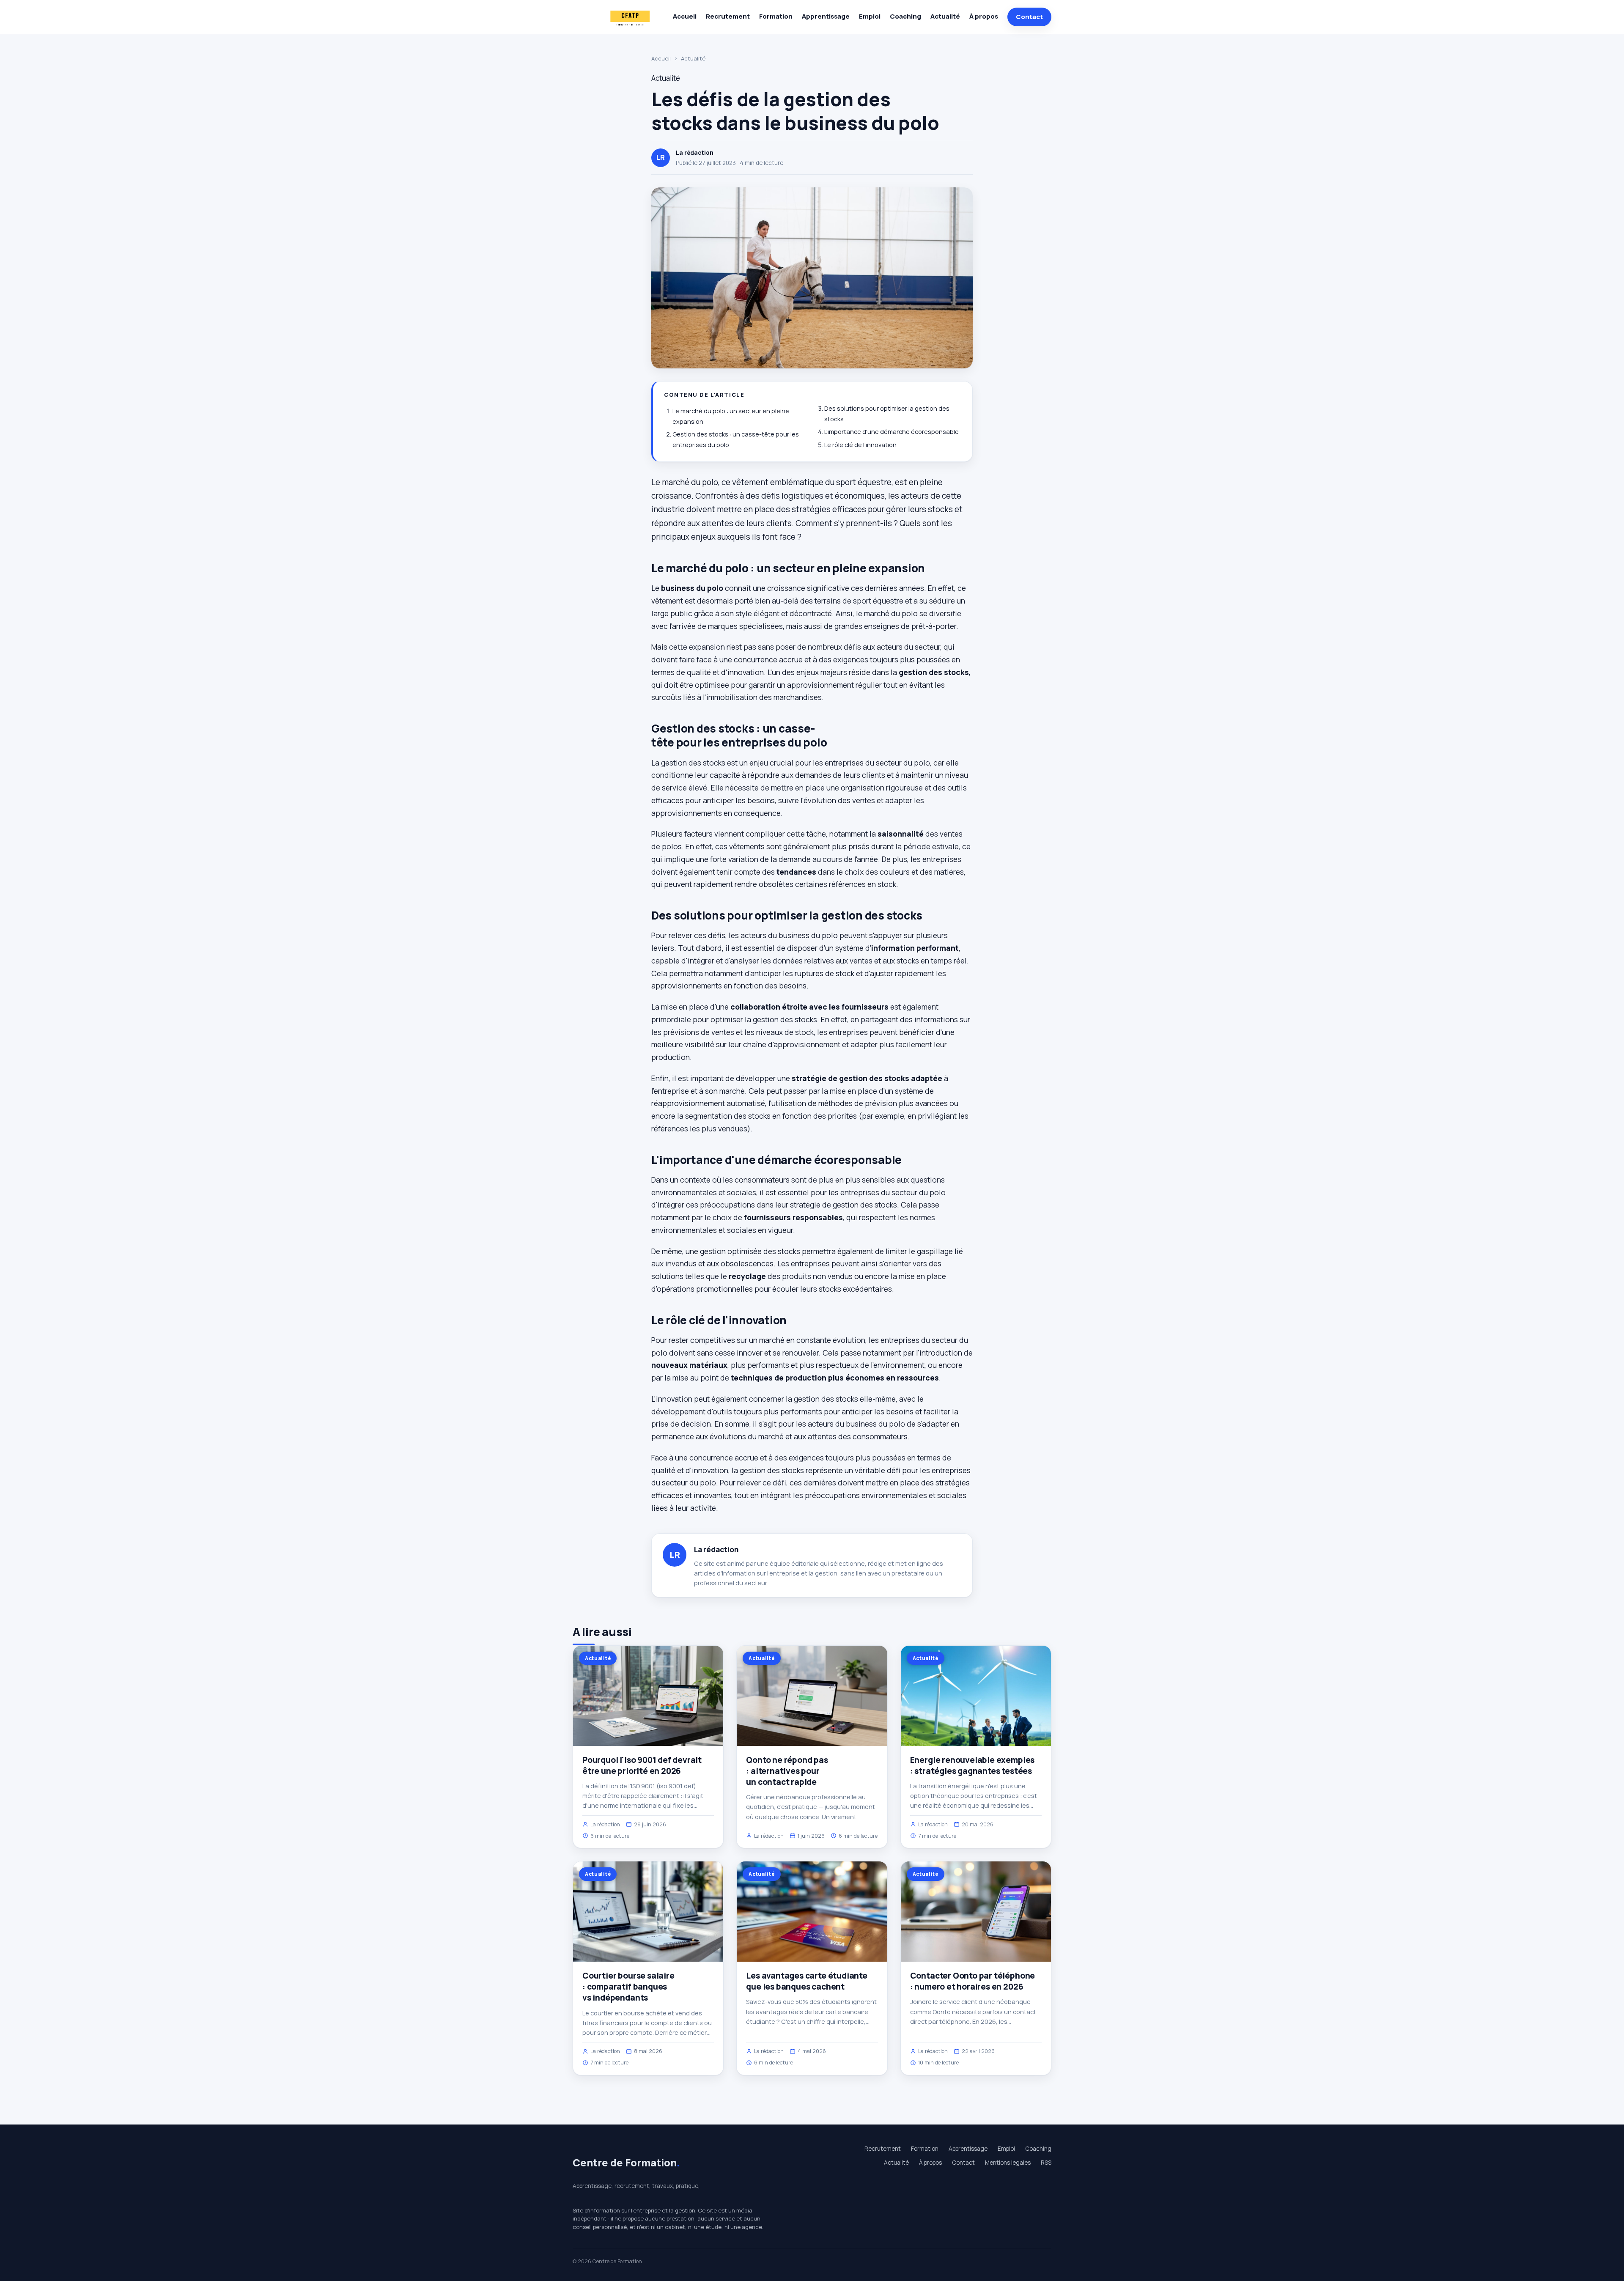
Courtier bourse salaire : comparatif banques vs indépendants (628, 1987)
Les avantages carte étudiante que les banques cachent (807, 1981)
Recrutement (728, 16)
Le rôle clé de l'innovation (860, 445)
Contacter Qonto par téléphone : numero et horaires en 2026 (973, 1981)
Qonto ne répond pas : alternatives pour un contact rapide (787, 1771)
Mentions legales (1008, 2163)
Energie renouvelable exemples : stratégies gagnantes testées (972, 1765)
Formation (776, 16)
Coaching (905, 16)
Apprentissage (826, 16)
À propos (984, 16)
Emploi (870, 16)
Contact (1029, 17)
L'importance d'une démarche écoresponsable (892, 432)
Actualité (945, 16)
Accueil (685, 16)
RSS (1046, 2163)
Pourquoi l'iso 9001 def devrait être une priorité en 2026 (642, 1765)
